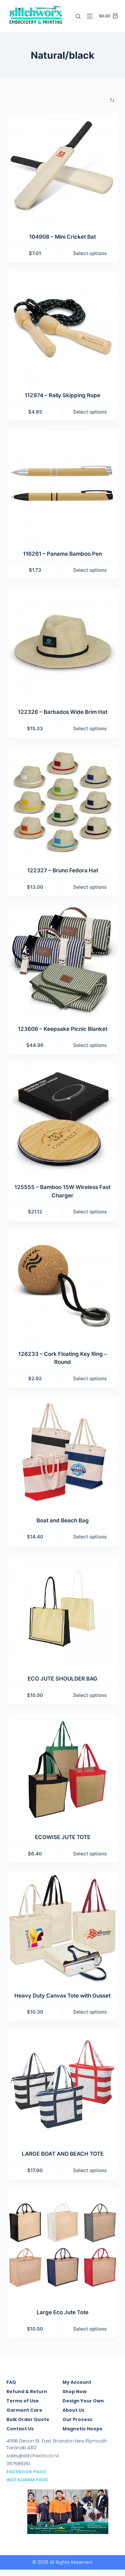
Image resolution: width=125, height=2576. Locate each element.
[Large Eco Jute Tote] (62, 2244)
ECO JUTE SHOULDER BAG (63, 1679)
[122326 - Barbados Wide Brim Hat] (62, 644)
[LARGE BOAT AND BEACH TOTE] (62, 2086)
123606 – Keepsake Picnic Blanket (63, 1029)
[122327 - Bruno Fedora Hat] (62, 802)
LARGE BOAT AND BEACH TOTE (63, 2154)
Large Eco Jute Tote (63, 2312)
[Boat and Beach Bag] (62, 1452)
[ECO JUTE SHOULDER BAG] (62, 1610)
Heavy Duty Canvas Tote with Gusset (63, 1996)
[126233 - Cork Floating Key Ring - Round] (62, 1285)
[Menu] (90, 16)
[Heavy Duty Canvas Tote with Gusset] (62, 1927)
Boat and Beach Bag (63, 1520)
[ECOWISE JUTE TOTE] (62, 1769)
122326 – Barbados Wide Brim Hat (63, 712)
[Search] (78, 16)
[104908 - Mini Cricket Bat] (62, 169)
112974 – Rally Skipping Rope (63, 395)
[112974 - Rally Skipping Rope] (62, 327)
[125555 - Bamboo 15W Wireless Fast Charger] (62, 1119)
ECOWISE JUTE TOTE (63, 1837)
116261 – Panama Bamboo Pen (63, 554)
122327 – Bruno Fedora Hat (63, 870)
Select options (90, 253)
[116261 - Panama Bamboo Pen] (62, 485)
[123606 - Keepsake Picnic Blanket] (62, 960)
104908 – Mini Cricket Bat (63, 237)
